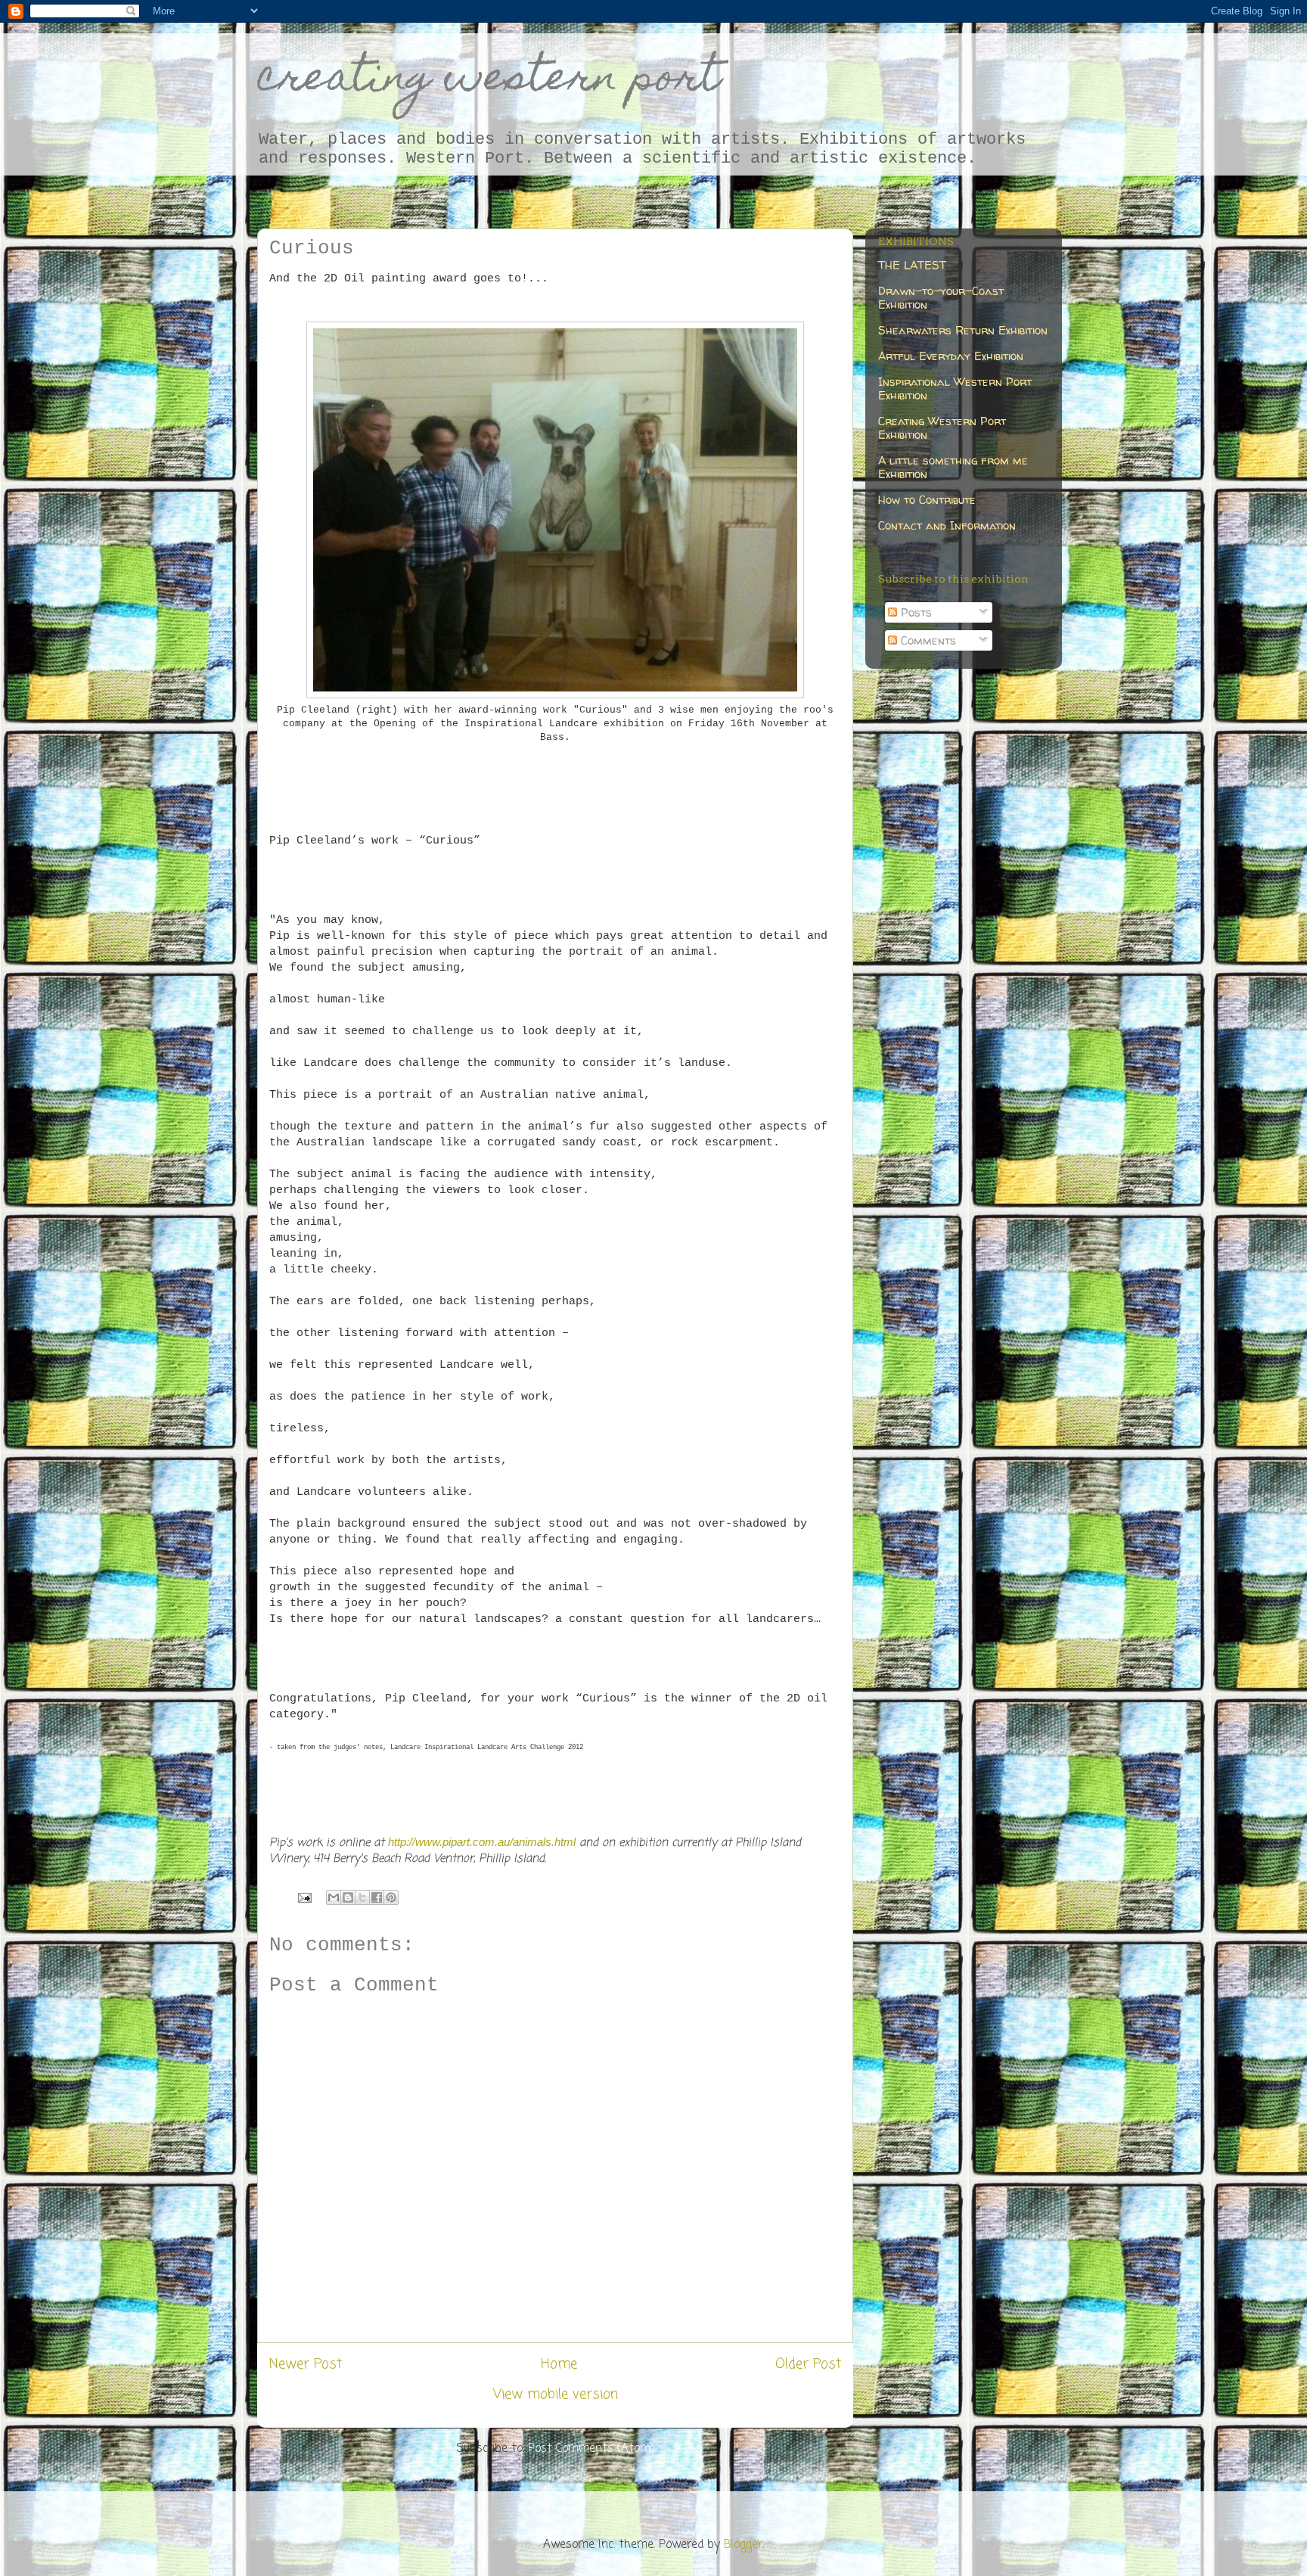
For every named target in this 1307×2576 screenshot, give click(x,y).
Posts (914, 612)
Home (559, 2364)
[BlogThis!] (348, 1897)
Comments (927, 640)
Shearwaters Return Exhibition (963, 330)
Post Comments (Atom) (591, 2449)
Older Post (808, 2364)
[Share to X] (362, 1897)
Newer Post (306, 2364)
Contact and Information (947, 525)
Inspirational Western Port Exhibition (955, 388)
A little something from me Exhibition (953, 467)
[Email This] (334, 1897)
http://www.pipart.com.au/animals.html (482, 1842)
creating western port (489, 81)
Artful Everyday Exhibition (951, 356)
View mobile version (556, 2394)
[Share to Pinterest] (391, 1897)
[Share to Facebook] (377, 1897)
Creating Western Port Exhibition (942, 428)
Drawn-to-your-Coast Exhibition (941, 298)
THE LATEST (912, 265)
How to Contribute (927, 500)
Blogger (743, 2545)
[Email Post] (304, 1897)
